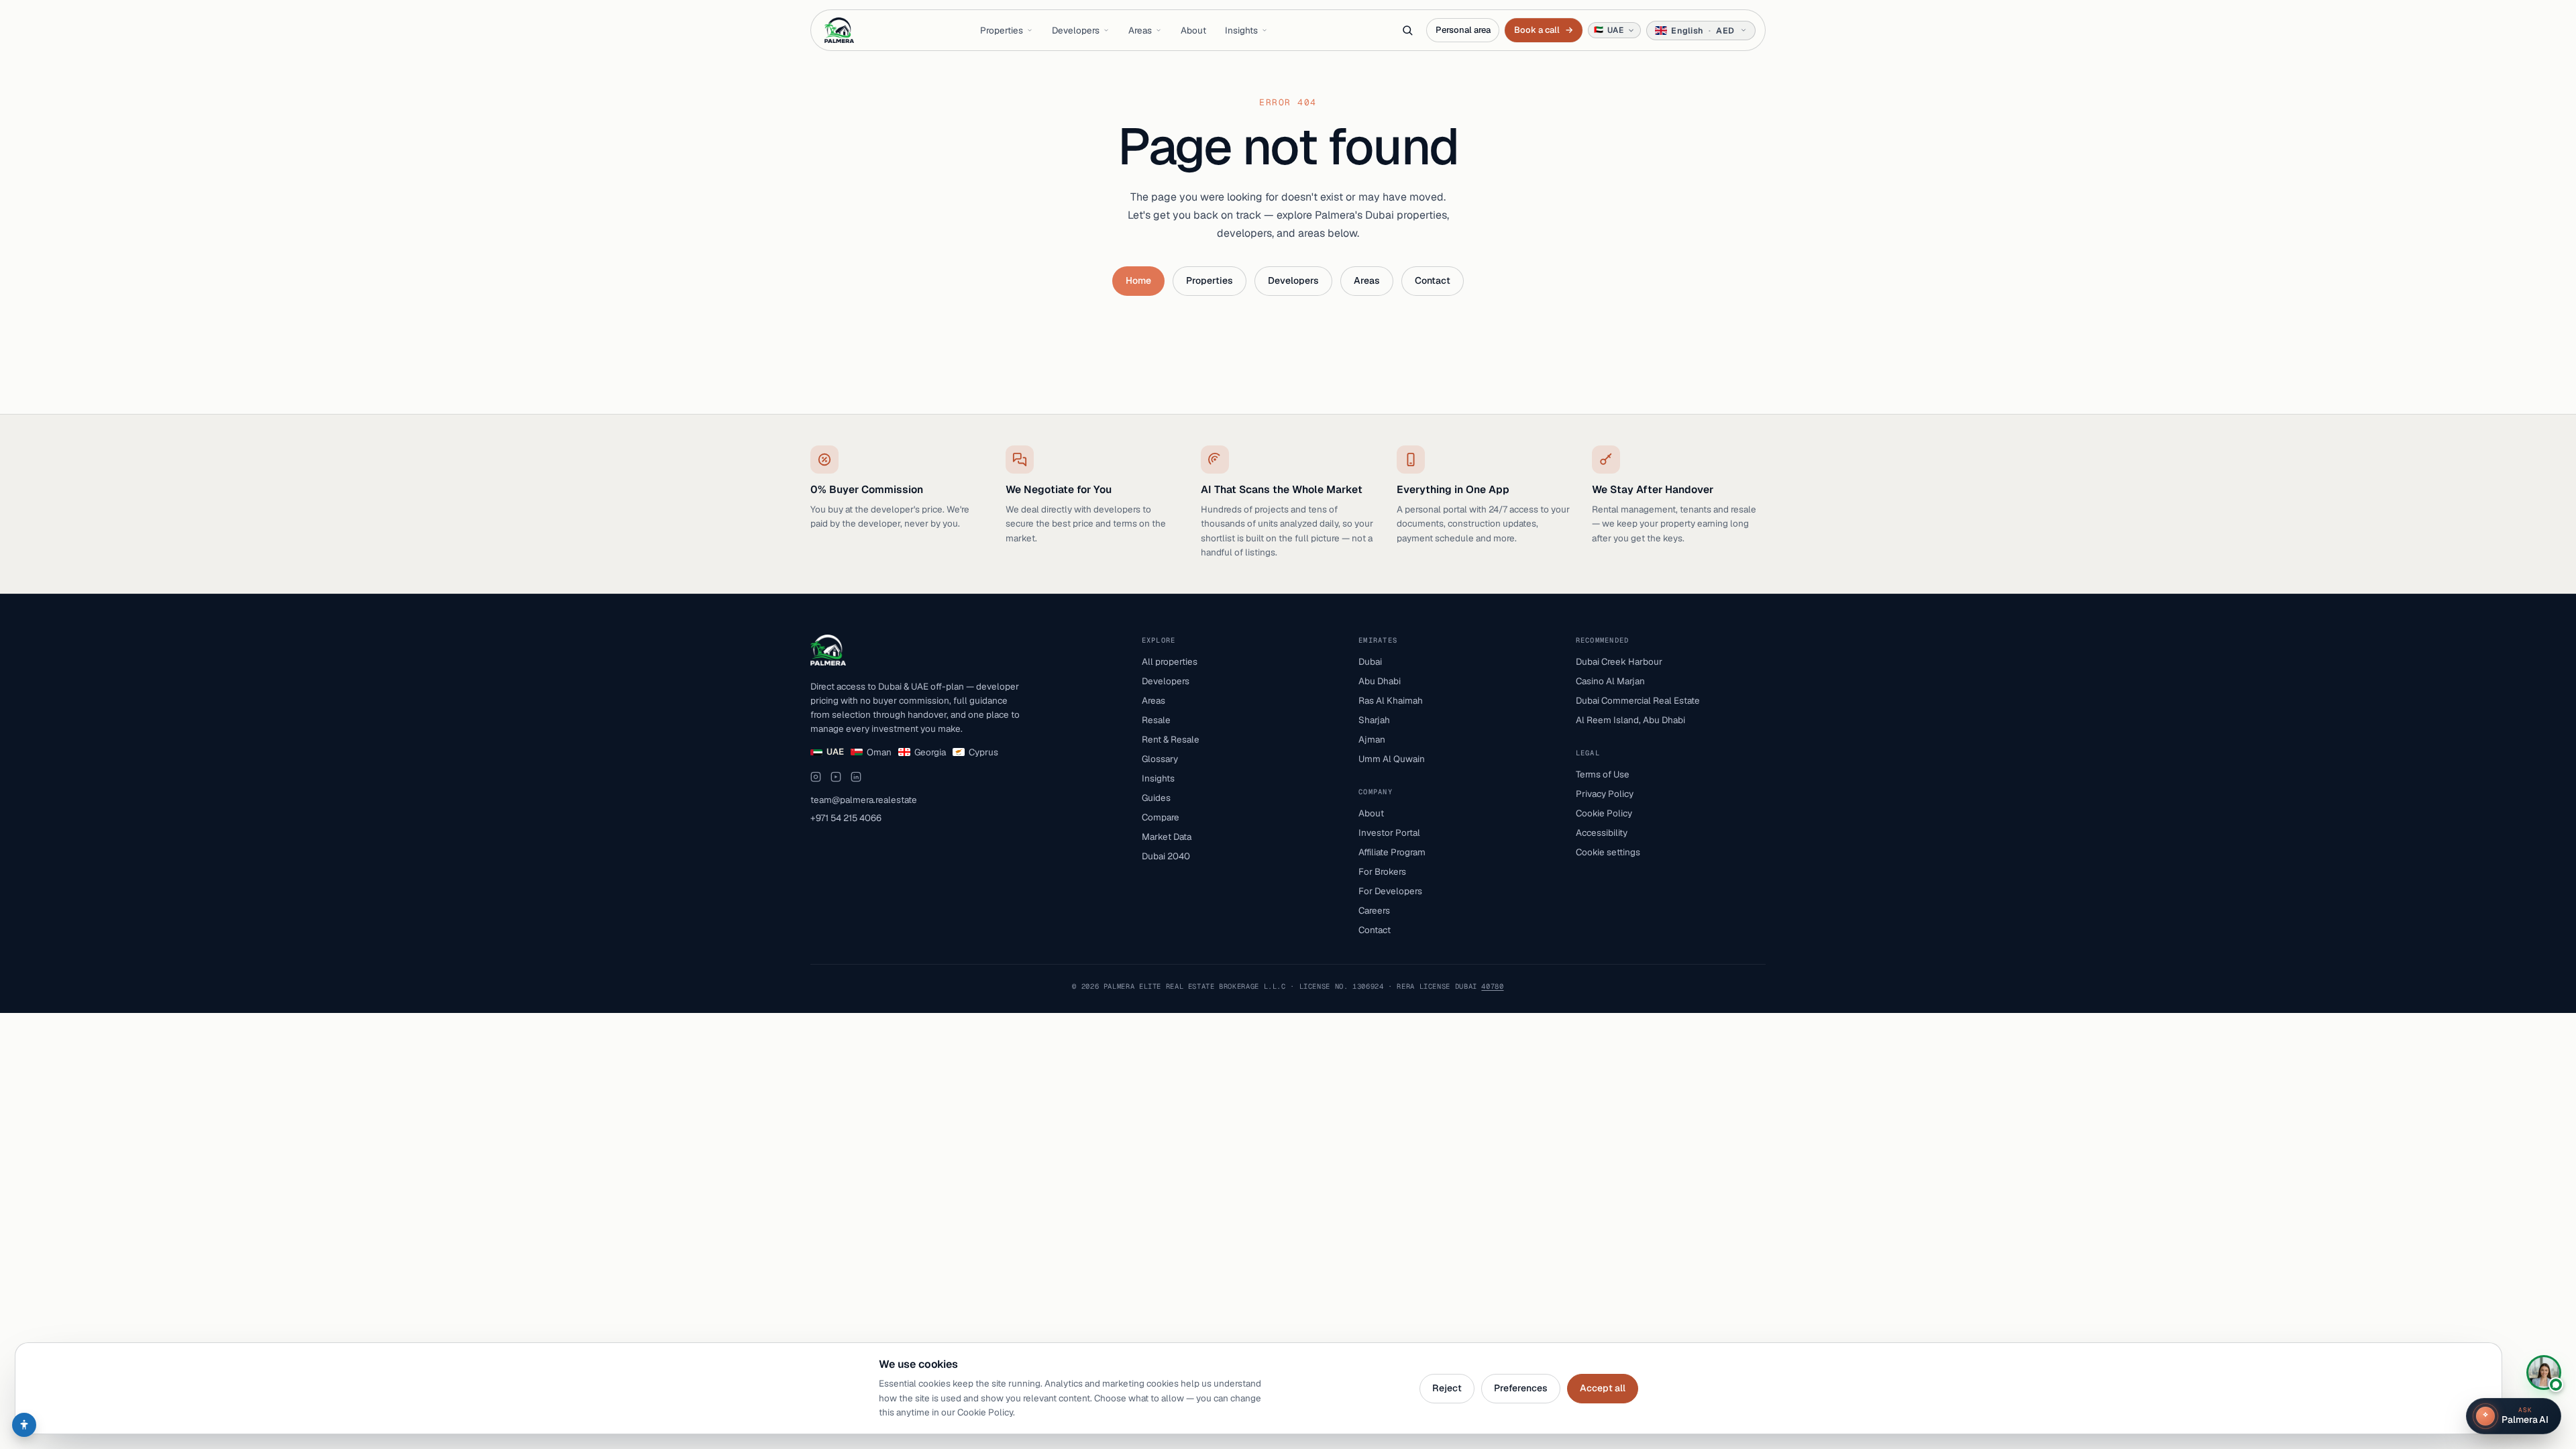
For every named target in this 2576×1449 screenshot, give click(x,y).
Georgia (930, 752)
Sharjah (1374, 720)
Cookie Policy (1604, 813)
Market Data (1167, 837)
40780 (1492, 986)
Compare (1161, 817)
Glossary (1160, 759)
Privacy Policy (1605, 794)
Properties (1002, 30)
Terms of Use (1603, 774)
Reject (1447, 1388)
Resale (1156, 720)
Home (1138, 280)
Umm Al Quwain (1392, 759)
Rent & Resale (1171, 739)
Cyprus (983, 752)
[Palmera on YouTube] (836, 777)
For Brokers (1382, 871)
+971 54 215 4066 (846, 818)
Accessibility (1602, 833)
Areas (1140, 30)
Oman (879, 752)
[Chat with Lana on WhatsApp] (2544, 1373)
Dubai (1370, 661)
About (1193, 30)
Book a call (1543, 30)
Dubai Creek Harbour (1619, 661)
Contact (1433, 280)
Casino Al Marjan (1610, 681)
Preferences (1521, 1388)
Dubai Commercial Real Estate (1638, 700)
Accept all (1603, 1388)
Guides (1156, 798)
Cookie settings (1608, 852)
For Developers (1390, 891)
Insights (1241, 30)
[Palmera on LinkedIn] (856, 777)
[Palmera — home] (839, 30)
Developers (1076, 30)
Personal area (1463, 30)
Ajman (1372, 739)
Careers (1374, 910)
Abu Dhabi (1380, 681)
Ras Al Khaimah (1391, 700)
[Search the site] (1407, 30)
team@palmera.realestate (864, 800)
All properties (1170, 661)
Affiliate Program (1392, 852)
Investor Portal (1389, 833)
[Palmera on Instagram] (816, 777)
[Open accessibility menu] (24, 1425)
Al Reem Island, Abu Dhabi (1630, 720)
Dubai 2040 (1166, 856)
